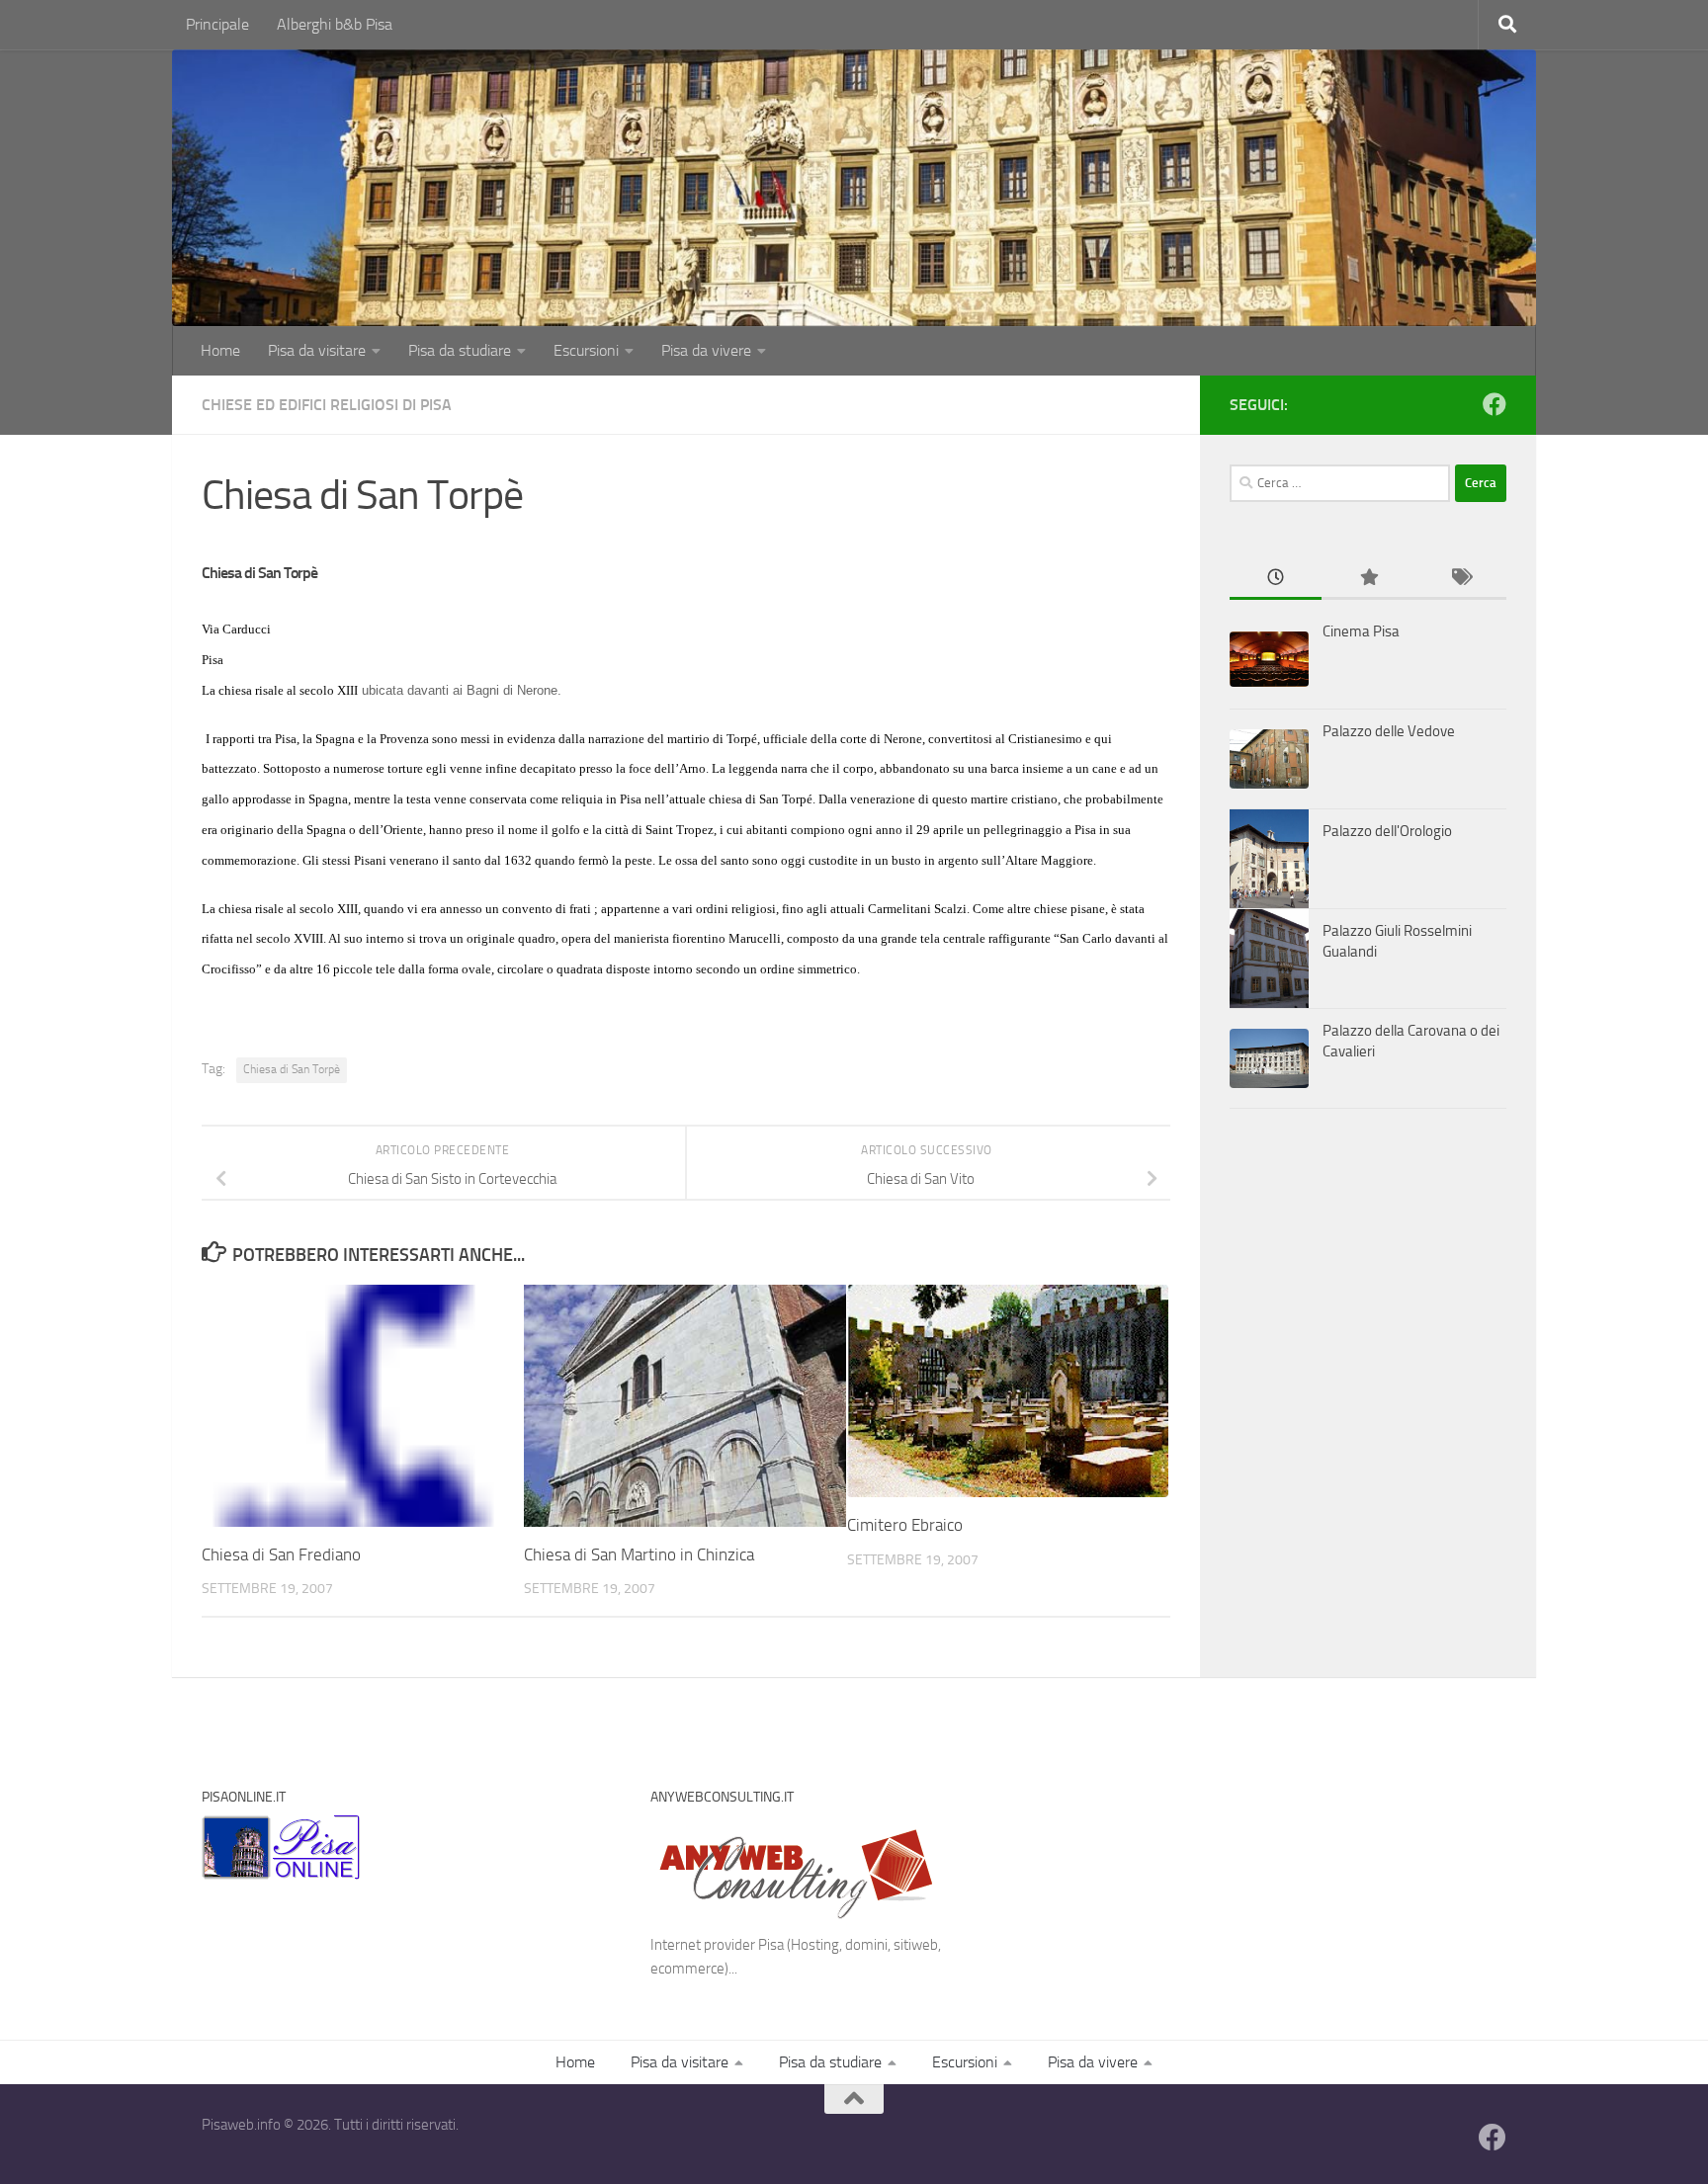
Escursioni (586, 350)
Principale (217, 24)
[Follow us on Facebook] (1494, 404)
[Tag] (1460, 579)
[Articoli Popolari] (1367, 579)
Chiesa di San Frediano (281, 1554)
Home (220, 350)
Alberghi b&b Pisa (335, 24)
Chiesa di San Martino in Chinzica (639, 1554)
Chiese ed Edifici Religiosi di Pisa (327, 405)
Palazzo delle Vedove (1389, 731)
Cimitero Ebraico (905, 1525)
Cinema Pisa (1361, 631)
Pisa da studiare (460, 350)
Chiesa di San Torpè (292, 1069)
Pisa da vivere (706, 350)
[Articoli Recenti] (1276, 579)
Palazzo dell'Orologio (1387, 831)
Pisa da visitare (317, 350)
